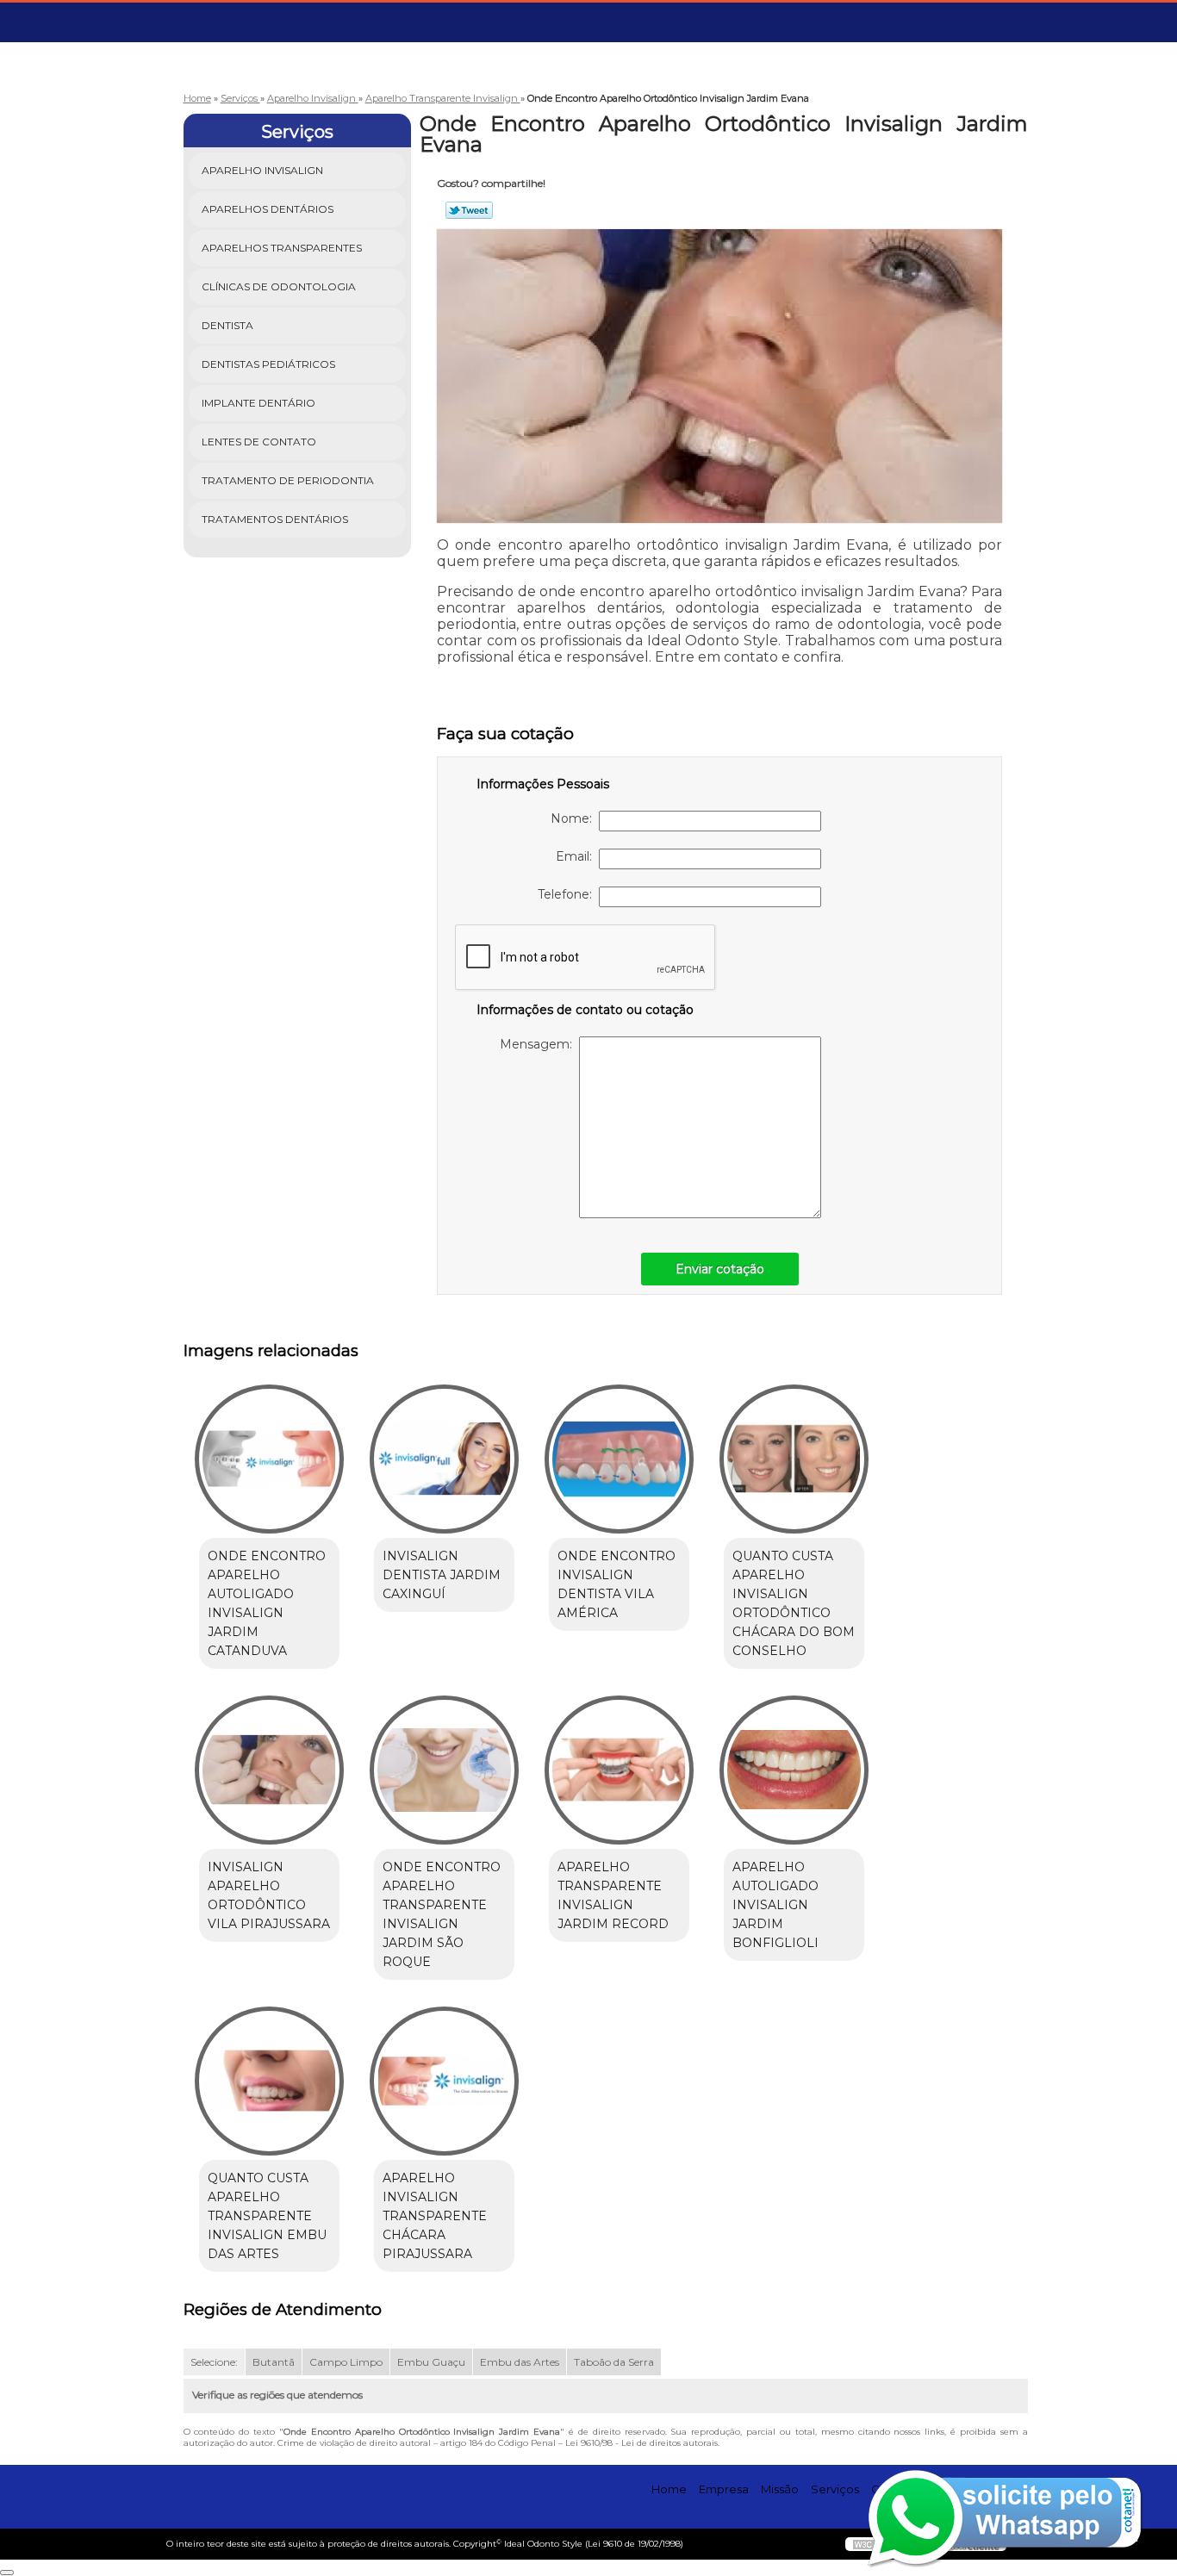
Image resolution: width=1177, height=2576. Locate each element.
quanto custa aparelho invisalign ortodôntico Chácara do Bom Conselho (794, 1603)
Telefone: (568, 894)
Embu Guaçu (431, 2362)
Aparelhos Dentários (268, 209)
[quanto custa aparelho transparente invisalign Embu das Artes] (269, 2081)
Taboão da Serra (614, 2362)
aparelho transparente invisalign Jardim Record (613, 1895)
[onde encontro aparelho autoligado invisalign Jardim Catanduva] (269, 1459)
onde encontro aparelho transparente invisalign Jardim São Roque (442, 1914)
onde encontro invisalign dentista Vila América (617, 1584)
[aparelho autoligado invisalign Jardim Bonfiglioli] (794, 1770)
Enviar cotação (720, 1269)
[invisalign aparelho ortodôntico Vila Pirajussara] (269, 1770)
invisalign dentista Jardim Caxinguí (442, 1575)
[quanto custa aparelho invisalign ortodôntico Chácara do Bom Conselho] (794, 1459)
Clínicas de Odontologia (279, 286)
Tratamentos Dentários (275, 519)
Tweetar (469, 210)
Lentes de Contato (259, 442)
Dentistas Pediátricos (268, 364)
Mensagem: (539, 1044)
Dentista (227, 325)
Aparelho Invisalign (262, 170)
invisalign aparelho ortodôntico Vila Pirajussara (269, 1895)
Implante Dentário (258, 403)
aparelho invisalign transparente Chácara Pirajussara (435, 2216)
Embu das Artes (520, 2362)
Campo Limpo (346, 2362)
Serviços (297, 132)
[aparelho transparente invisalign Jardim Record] (619, 1770)
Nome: (575, 818)
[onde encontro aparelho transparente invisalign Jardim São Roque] (444, 1770)
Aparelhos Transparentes (282, 248)
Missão (780, 2489)
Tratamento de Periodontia (288, 480)
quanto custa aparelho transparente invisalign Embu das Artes (267, 2216)
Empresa (724, 2489)
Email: (577, 856)
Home (669, 2489)
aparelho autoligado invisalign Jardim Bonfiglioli (775, 1905)
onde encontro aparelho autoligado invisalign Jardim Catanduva (267, 1603)
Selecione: (214, 2362)
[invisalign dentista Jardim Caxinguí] (444, 1459)
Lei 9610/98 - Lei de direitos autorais (641, 2443)
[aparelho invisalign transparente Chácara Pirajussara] (444, 2081)
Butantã (274, 2362)
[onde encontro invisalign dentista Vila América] (619, 1459)
